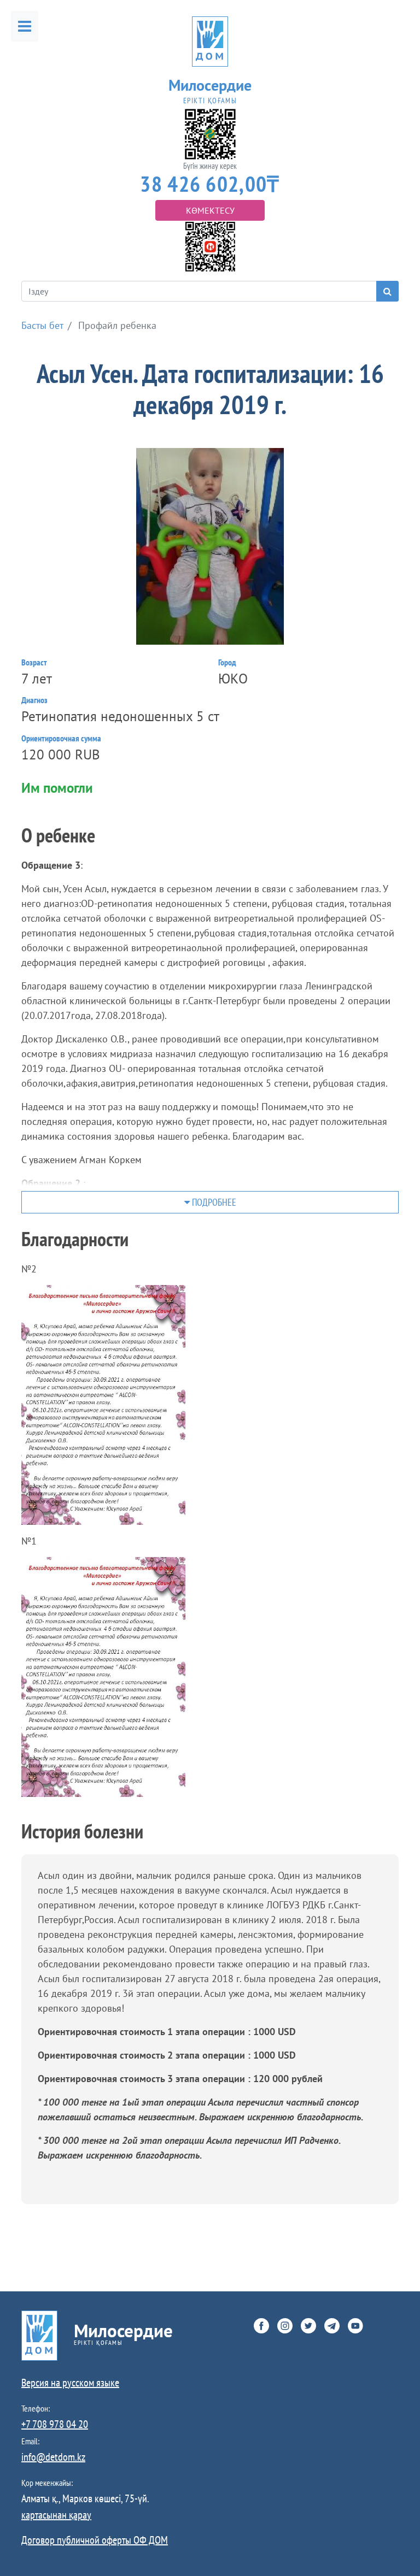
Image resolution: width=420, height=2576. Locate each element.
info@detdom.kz (53, 2457)
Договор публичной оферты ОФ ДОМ (95, 2540)
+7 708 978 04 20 (55, 2424)
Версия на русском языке (70, 2383)
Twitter (308, 2326)
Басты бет (42, 325)
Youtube (355, 2326)
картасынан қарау (56, 2515)
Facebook (261, 2326)
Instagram (285, 2326)
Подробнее (213, 1202)
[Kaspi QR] (210, 246)
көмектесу (210, 210)
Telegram (332, 2326)
